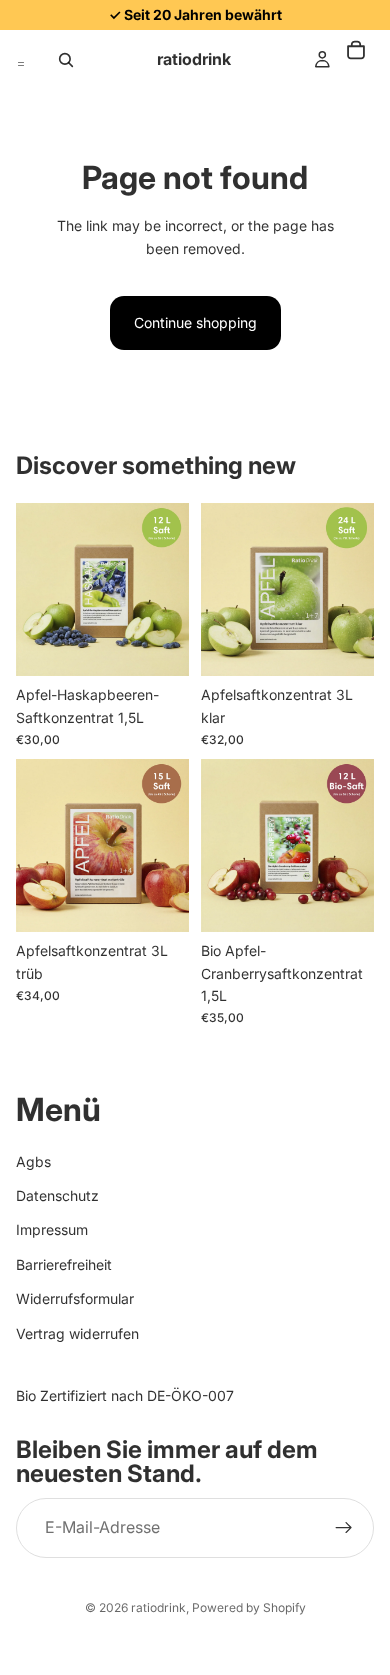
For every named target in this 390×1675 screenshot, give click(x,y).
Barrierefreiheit (64, 1263)
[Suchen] (66, 60)
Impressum (52, 1229)
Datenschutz (57, 1195)
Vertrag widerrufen (77, 1332)
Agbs (33, 1160)
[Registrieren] (344, 1527)
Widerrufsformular (75, 1298)
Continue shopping (195, 322)
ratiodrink (158, 1607)
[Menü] (21, 60)
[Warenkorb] (366, 60)
